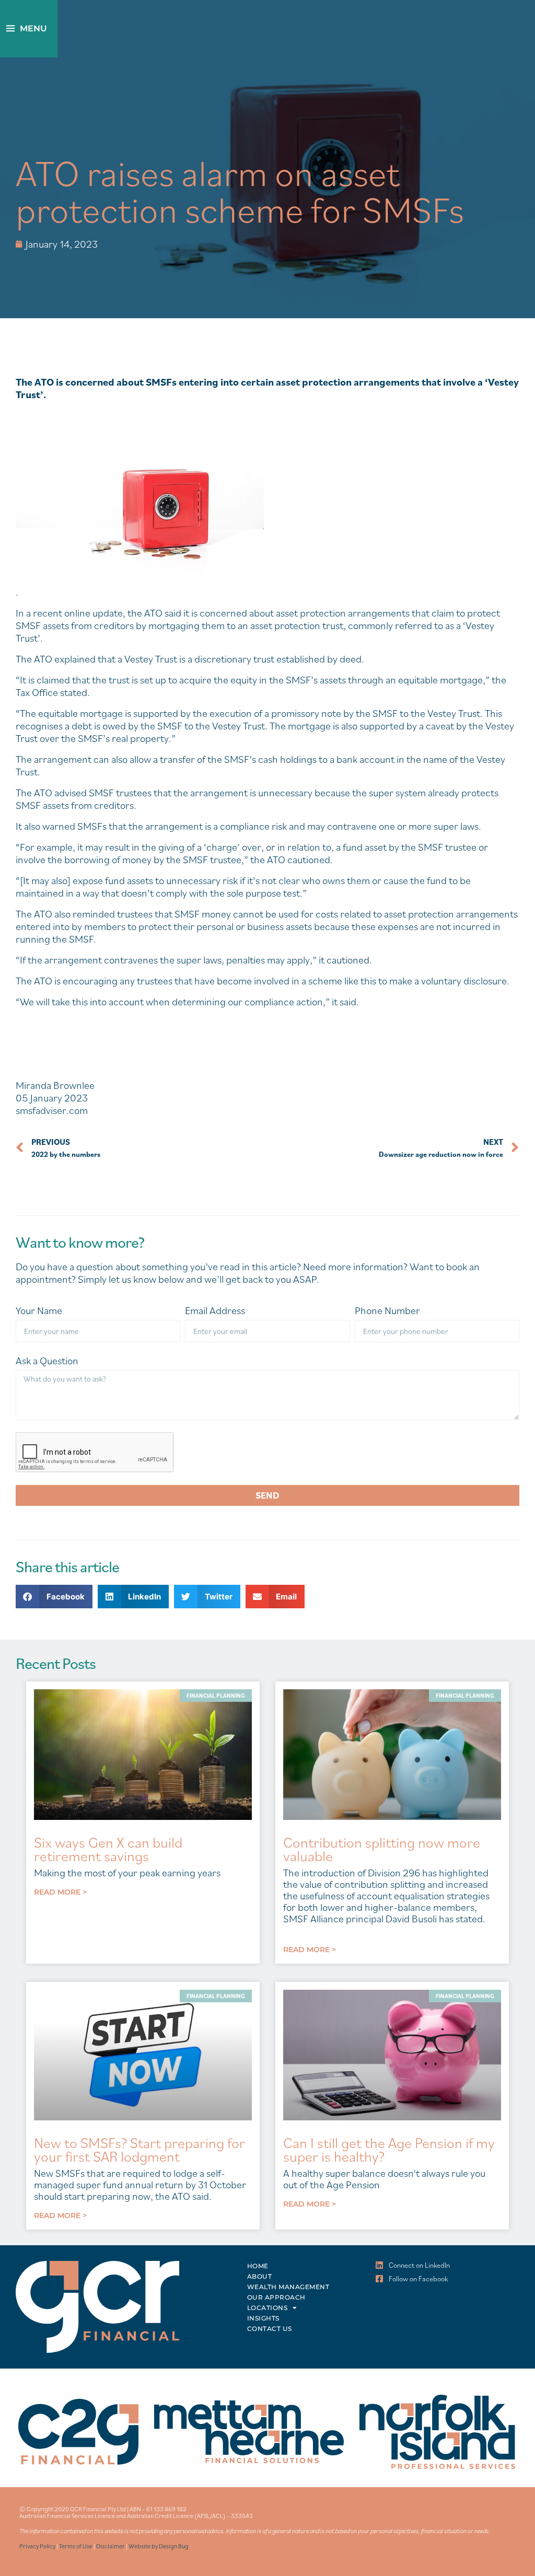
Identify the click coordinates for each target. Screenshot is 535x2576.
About (260, 2276)
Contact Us (270, 2329)
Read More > (60, 1892)
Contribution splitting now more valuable (382, 1849)
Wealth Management (288, 2287)
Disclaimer (111, 2546)
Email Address (215, 1311)
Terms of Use (76, 2546)
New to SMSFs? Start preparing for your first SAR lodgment (139, 2149)
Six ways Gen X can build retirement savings (108, 1849)
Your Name (39, 1311)
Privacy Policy (37, 2546)
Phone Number (387, 1311)
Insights (263, 2318)
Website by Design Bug (159, 2546)
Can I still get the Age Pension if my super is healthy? (389, 2149)
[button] (54, 1597)
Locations (267, 2308)
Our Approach (276, 2297)
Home (258, 2266)
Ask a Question (47, 1361)
